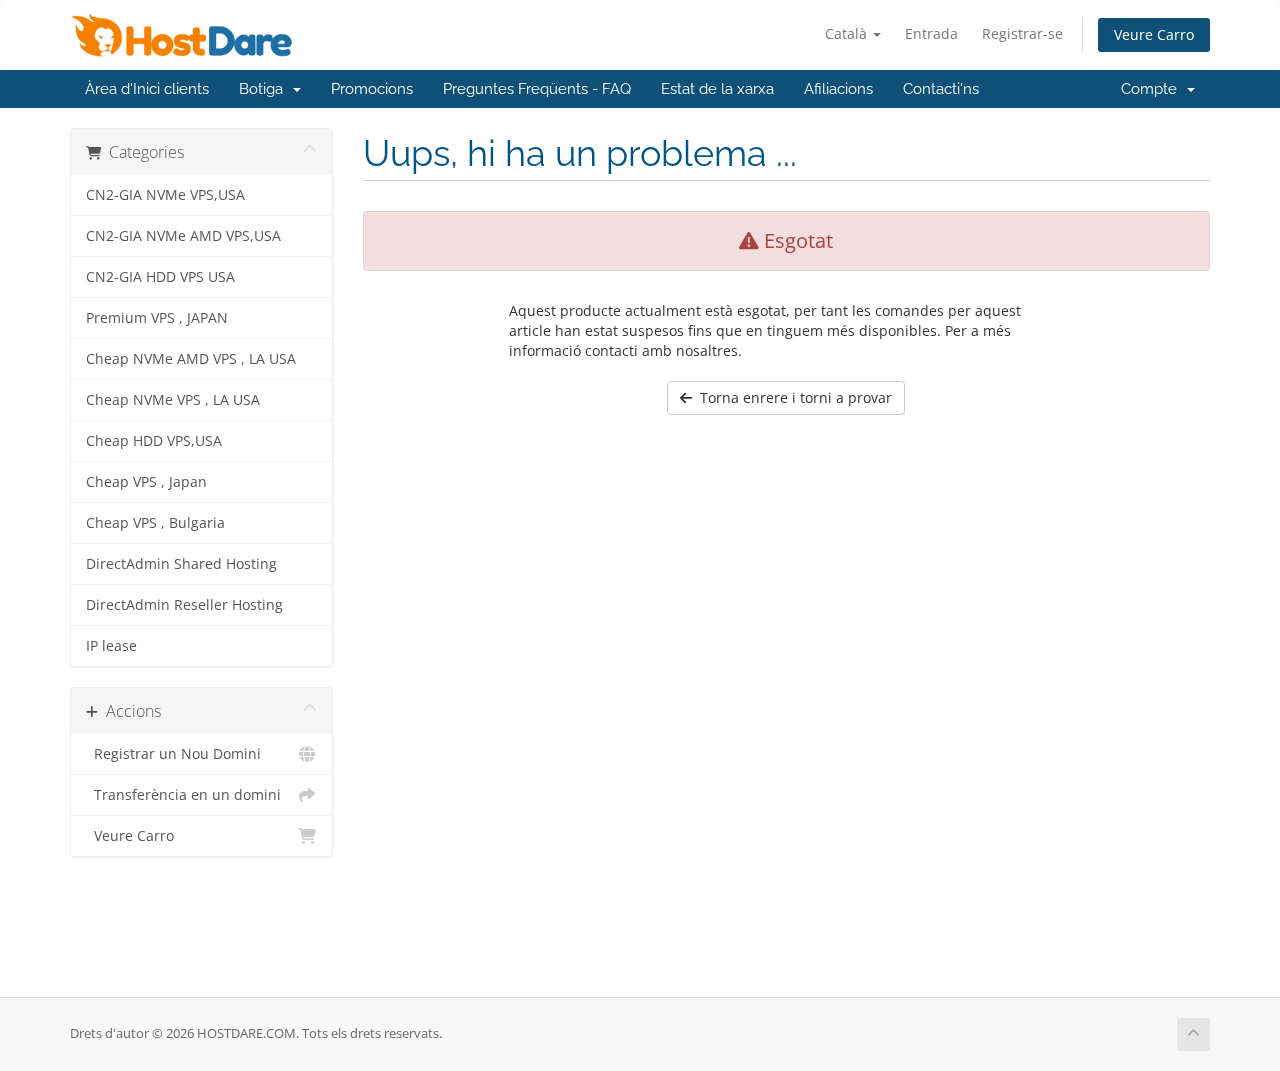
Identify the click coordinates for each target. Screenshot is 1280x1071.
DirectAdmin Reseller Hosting (184, 605)
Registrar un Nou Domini (173, 754)
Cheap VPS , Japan (146, 482)
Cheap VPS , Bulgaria (155, 523)
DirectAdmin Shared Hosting (181, 564)
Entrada (931, 33)
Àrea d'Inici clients (147, 89)
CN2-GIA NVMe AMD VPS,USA (183, 236)
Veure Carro (1154, 34)
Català (848, 33)
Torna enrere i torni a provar (792, 397)
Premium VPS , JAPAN (157, 318)
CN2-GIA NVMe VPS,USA (165, 195)
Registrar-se (1022, 33)
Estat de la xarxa (717, 89)
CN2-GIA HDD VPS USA (160, 277)
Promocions (372, 89)
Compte (1153, 89)
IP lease (111, 646)
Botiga (265, 89)
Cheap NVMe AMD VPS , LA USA (191, 359)
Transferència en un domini (183, 795)
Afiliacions (838, 89)
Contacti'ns (941, 89)
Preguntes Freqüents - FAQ (537, 89)
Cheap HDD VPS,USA (154, 441)
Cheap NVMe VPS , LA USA (173, 400)
